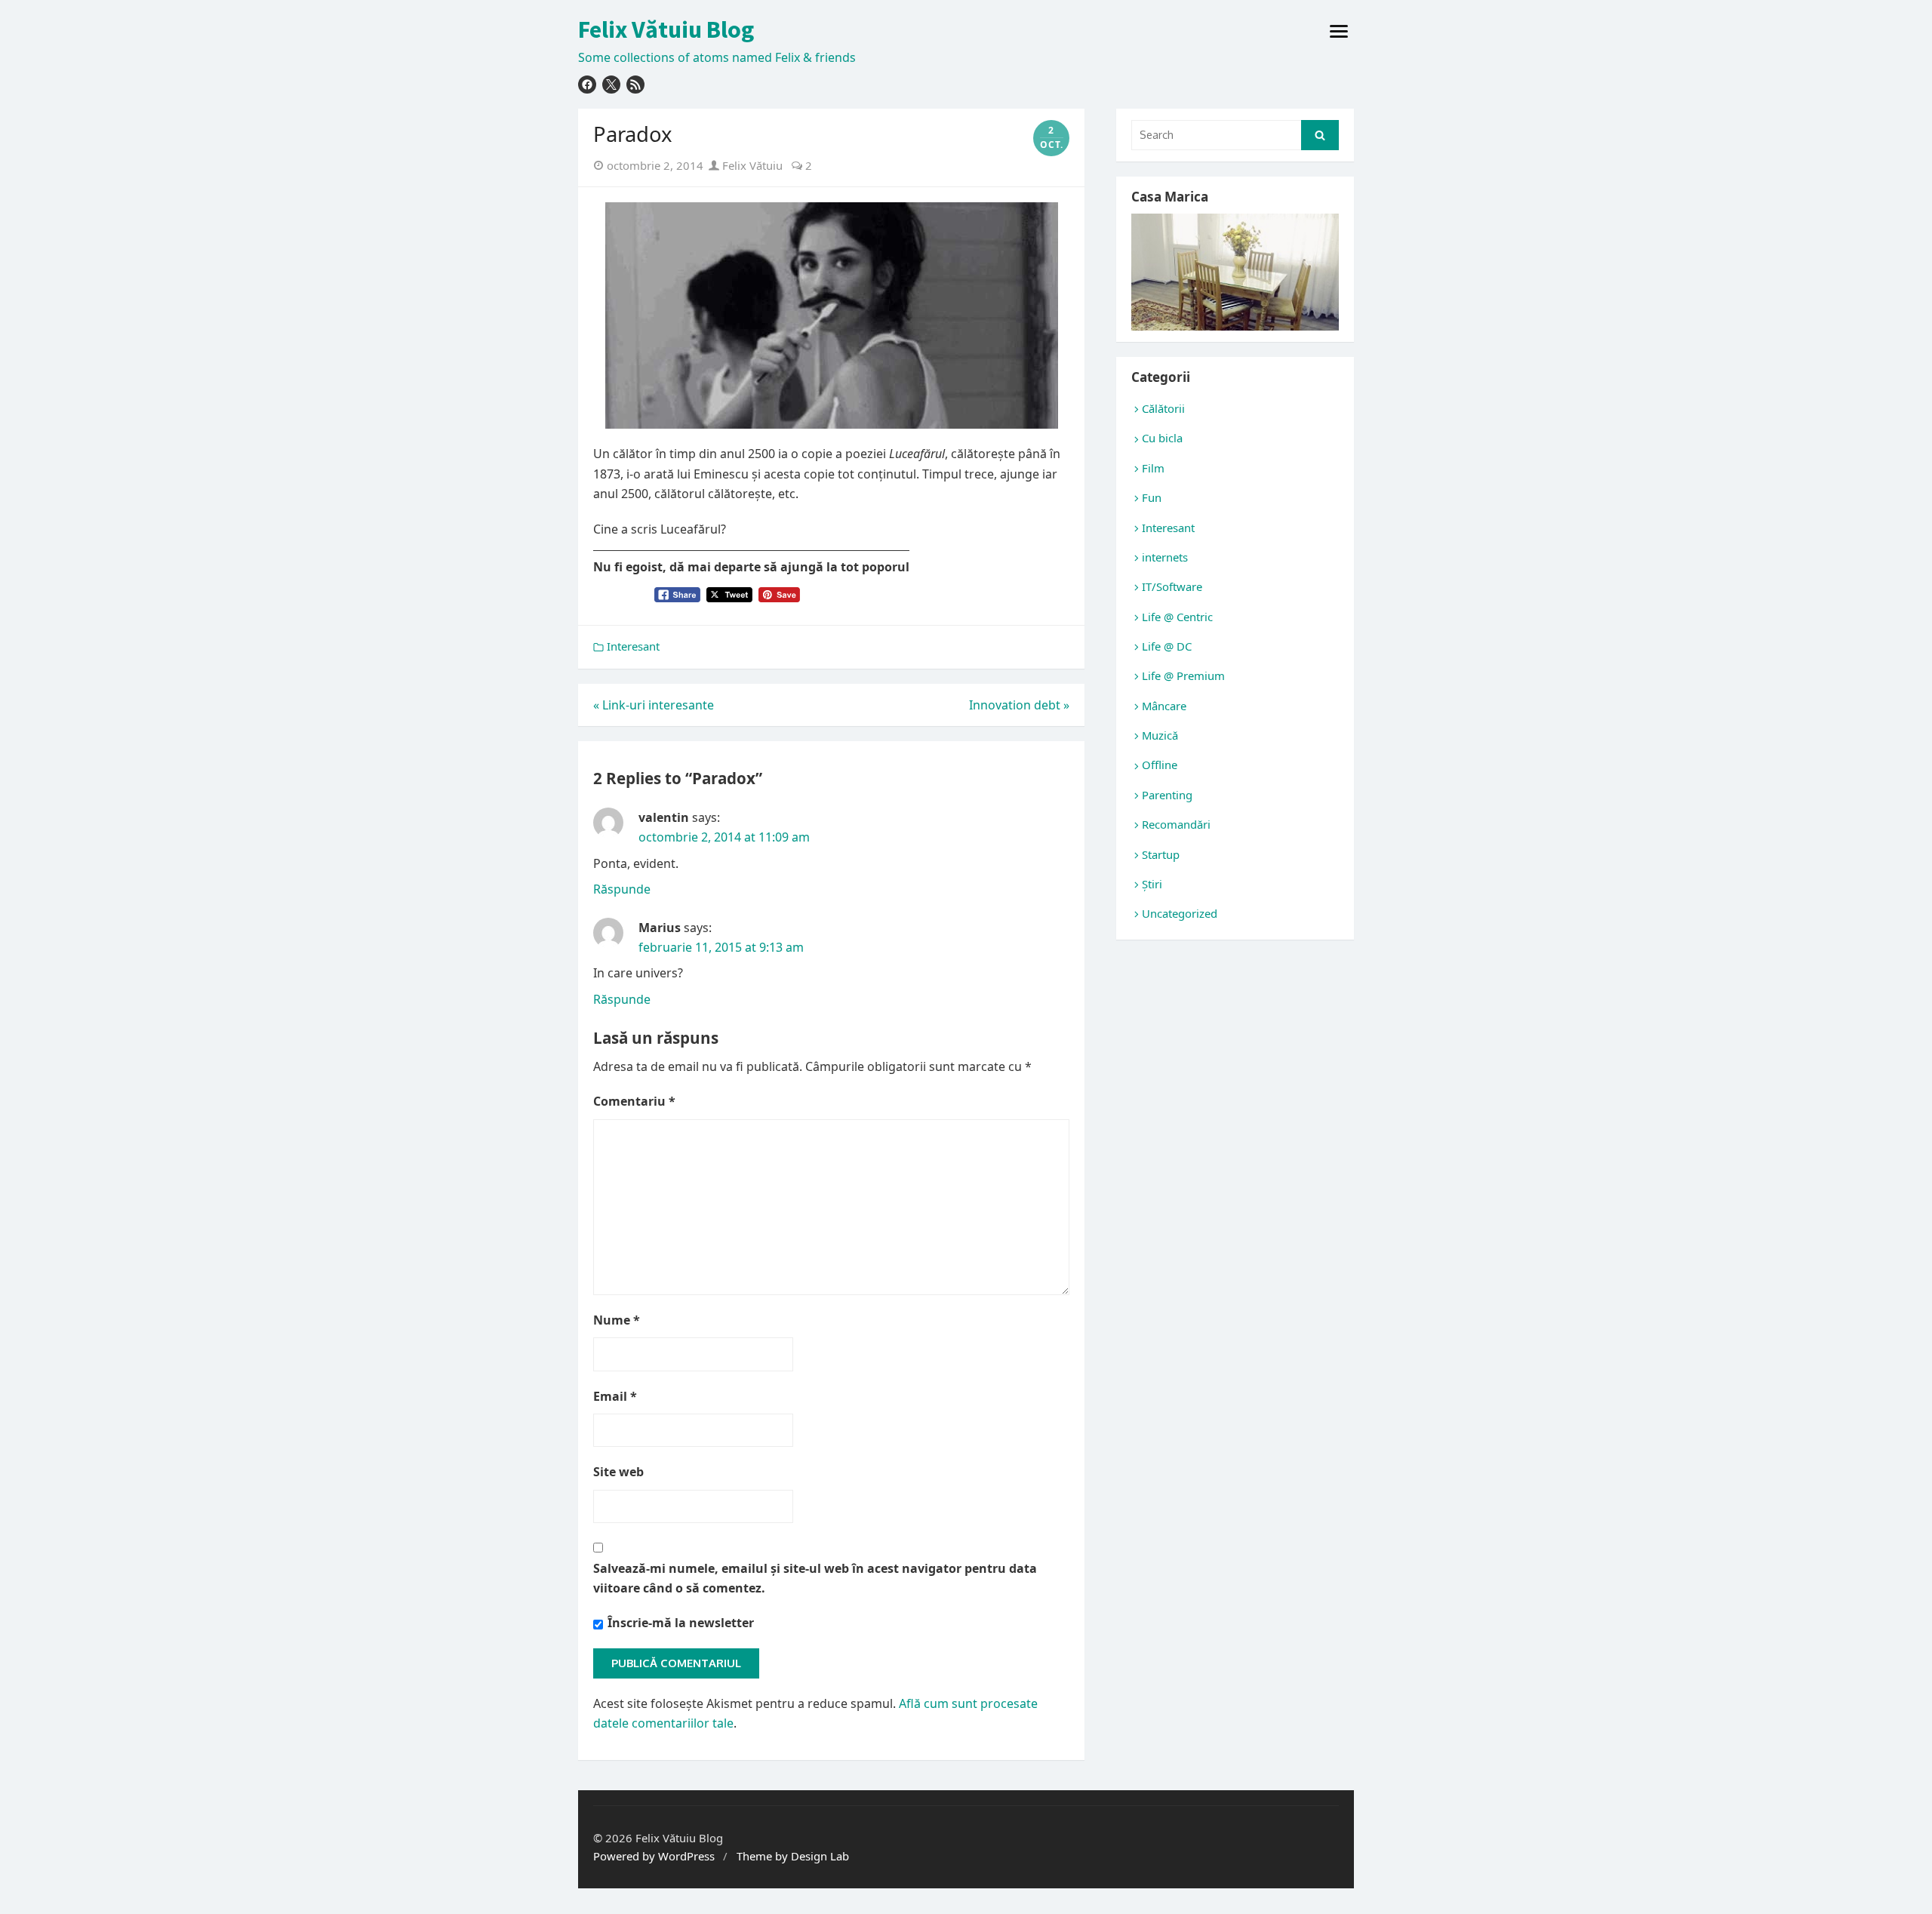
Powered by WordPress (654, 1856)
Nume (617, 1320)
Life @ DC (1167, 646)
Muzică (1160, 735)
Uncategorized (1180, 913)
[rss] (635, 85)
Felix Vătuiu (751, 165)
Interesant (633, 646)
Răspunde (622, 889)
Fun (1152, 497)
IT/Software (1172, 586)
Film (1153, 468)
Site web (618, 1472)
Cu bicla (1162, 438)
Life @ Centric (1177, 617)
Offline (1160, 765)
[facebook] (587, 85)
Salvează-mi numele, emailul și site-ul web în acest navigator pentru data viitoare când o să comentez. (815, 1578)
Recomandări (1176, 824)
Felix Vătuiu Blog (666, 29)
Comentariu (634, 1101)
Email (615, 1396)
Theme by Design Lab (793, 1856)
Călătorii (1163, 408)
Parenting (1167, 795)
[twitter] (611, 85)
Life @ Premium (1183, 675)
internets (1165, 557)
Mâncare (1164, 706)
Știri (1152, 884)
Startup (1161, 854)
